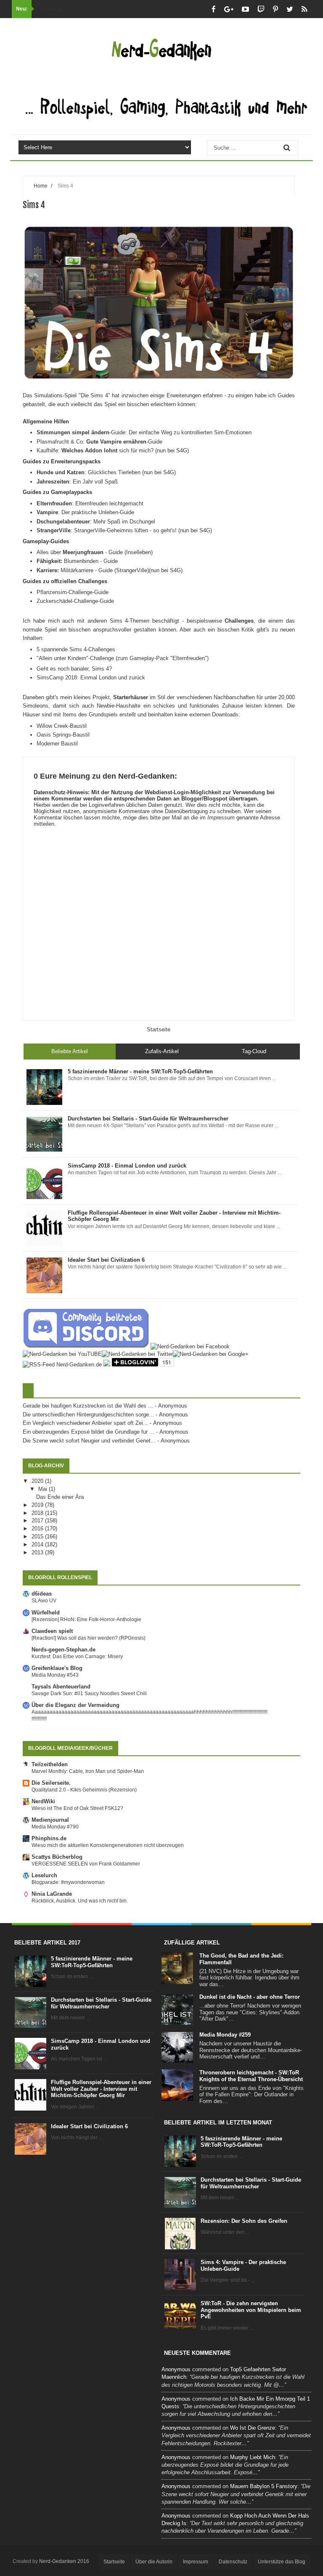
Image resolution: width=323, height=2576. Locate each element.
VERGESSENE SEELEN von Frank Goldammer (86, 1864)
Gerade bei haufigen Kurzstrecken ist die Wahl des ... (88, 1406)
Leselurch (44, 1875)
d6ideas (42, 1594)
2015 (38, 1536)
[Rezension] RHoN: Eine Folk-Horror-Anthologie (86, 1620)
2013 (38, 1552)
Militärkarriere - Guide (75, 570)
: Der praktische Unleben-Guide (85, 512)
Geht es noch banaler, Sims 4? (74, 669)
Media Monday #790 (55, 1827)
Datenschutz (233, 2562)
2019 (38, 1505)
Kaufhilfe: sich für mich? (95, 450)
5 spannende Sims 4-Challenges (76, 649)
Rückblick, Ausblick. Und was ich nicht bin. (80, 1901)
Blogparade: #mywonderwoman (68, 1882)
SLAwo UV (44, 1601)
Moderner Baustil (57, 744)
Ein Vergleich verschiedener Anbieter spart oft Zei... (85, 1423)
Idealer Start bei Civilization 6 (89, 2126)
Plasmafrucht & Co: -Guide (99, 442)
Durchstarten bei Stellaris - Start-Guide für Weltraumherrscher (101, 2003)
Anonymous (176, 2369)
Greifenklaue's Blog (57, 1668)
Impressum (221, 818)
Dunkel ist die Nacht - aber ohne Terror (250, 1997)
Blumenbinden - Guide (78, 561)
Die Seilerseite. (51, 1783)
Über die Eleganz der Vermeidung (75, 1705)
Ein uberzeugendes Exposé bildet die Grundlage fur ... (89, 1432)
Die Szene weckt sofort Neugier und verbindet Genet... (89, 1441)
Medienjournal (50, 1820)
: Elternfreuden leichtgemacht (90, 503)
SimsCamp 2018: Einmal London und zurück (91, 678)
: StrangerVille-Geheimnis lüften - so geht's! (107, 530)
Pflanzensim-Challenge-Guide (73, 592)
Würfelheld (46, 1613)
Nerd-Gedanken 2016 (64, 2561)
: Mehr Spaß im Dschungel (96, 522)
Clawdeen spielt (52, 1631)
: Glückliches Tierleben (89, 472)
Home (41, 186)
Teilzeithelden (50, 1764)
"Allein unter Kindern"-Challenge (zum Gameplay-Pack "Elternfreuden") (123, 658)
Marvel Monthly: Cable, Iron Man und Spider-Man (88, 1771)
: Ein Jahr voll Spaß (77, 482)
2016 (38, 1528)
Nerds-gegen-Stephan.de (64, 1650)
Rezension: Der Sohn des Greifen (244, 2221)
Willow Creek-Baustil (62, 726)
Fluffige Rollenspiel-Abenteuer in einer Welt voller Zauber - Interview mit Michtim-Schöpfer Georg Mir (101, 2089)
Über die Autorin (154, 2562)
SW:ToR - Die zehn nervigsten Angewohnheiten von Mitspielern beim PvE (251, 2310)
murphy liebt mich (253, 2457)
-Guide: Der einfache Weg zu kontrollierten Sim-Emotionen (144, 432)
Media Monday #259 (225, 2035)
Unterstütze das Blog (282, 2562)
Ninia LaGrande (52, 1894)
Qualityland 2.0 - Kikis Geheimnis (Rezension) (84, 1790)
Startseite (159, 1029)
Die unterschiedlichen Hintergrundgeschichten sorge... (88, 1415)
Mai (44, 1489)
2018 (38, 1513)
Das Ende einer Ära (60, 1497)
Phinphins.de (49, 1838)
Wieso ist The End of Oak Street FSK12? (77, 1808)
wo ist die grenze (253, 2428)
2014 (38, 1544)
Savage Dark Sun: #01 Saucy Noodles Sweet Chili (89, 1694)
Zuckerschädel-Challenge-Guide (75, 601)
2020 (38, 1481)
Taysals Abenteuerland (61, 1687)
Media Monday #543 (55, 1675)
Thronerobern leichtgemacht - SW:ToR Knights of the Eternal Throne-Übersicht (251, 2076)
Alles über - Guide (80, 552)
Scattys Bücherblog (57, 1857)
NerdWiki (43, 1801)
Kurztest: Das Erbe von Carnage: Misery (77, 1657)
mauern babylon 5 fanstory (264, 2486)
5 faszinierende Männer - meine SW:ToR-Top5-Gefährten (92, 1962)
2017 (38, 1521)
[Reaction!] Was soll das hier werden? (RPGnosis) (89, 1638)
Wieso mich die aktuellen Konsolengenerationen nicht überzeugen (108, 1845)
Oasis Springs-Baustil (63, 735)
